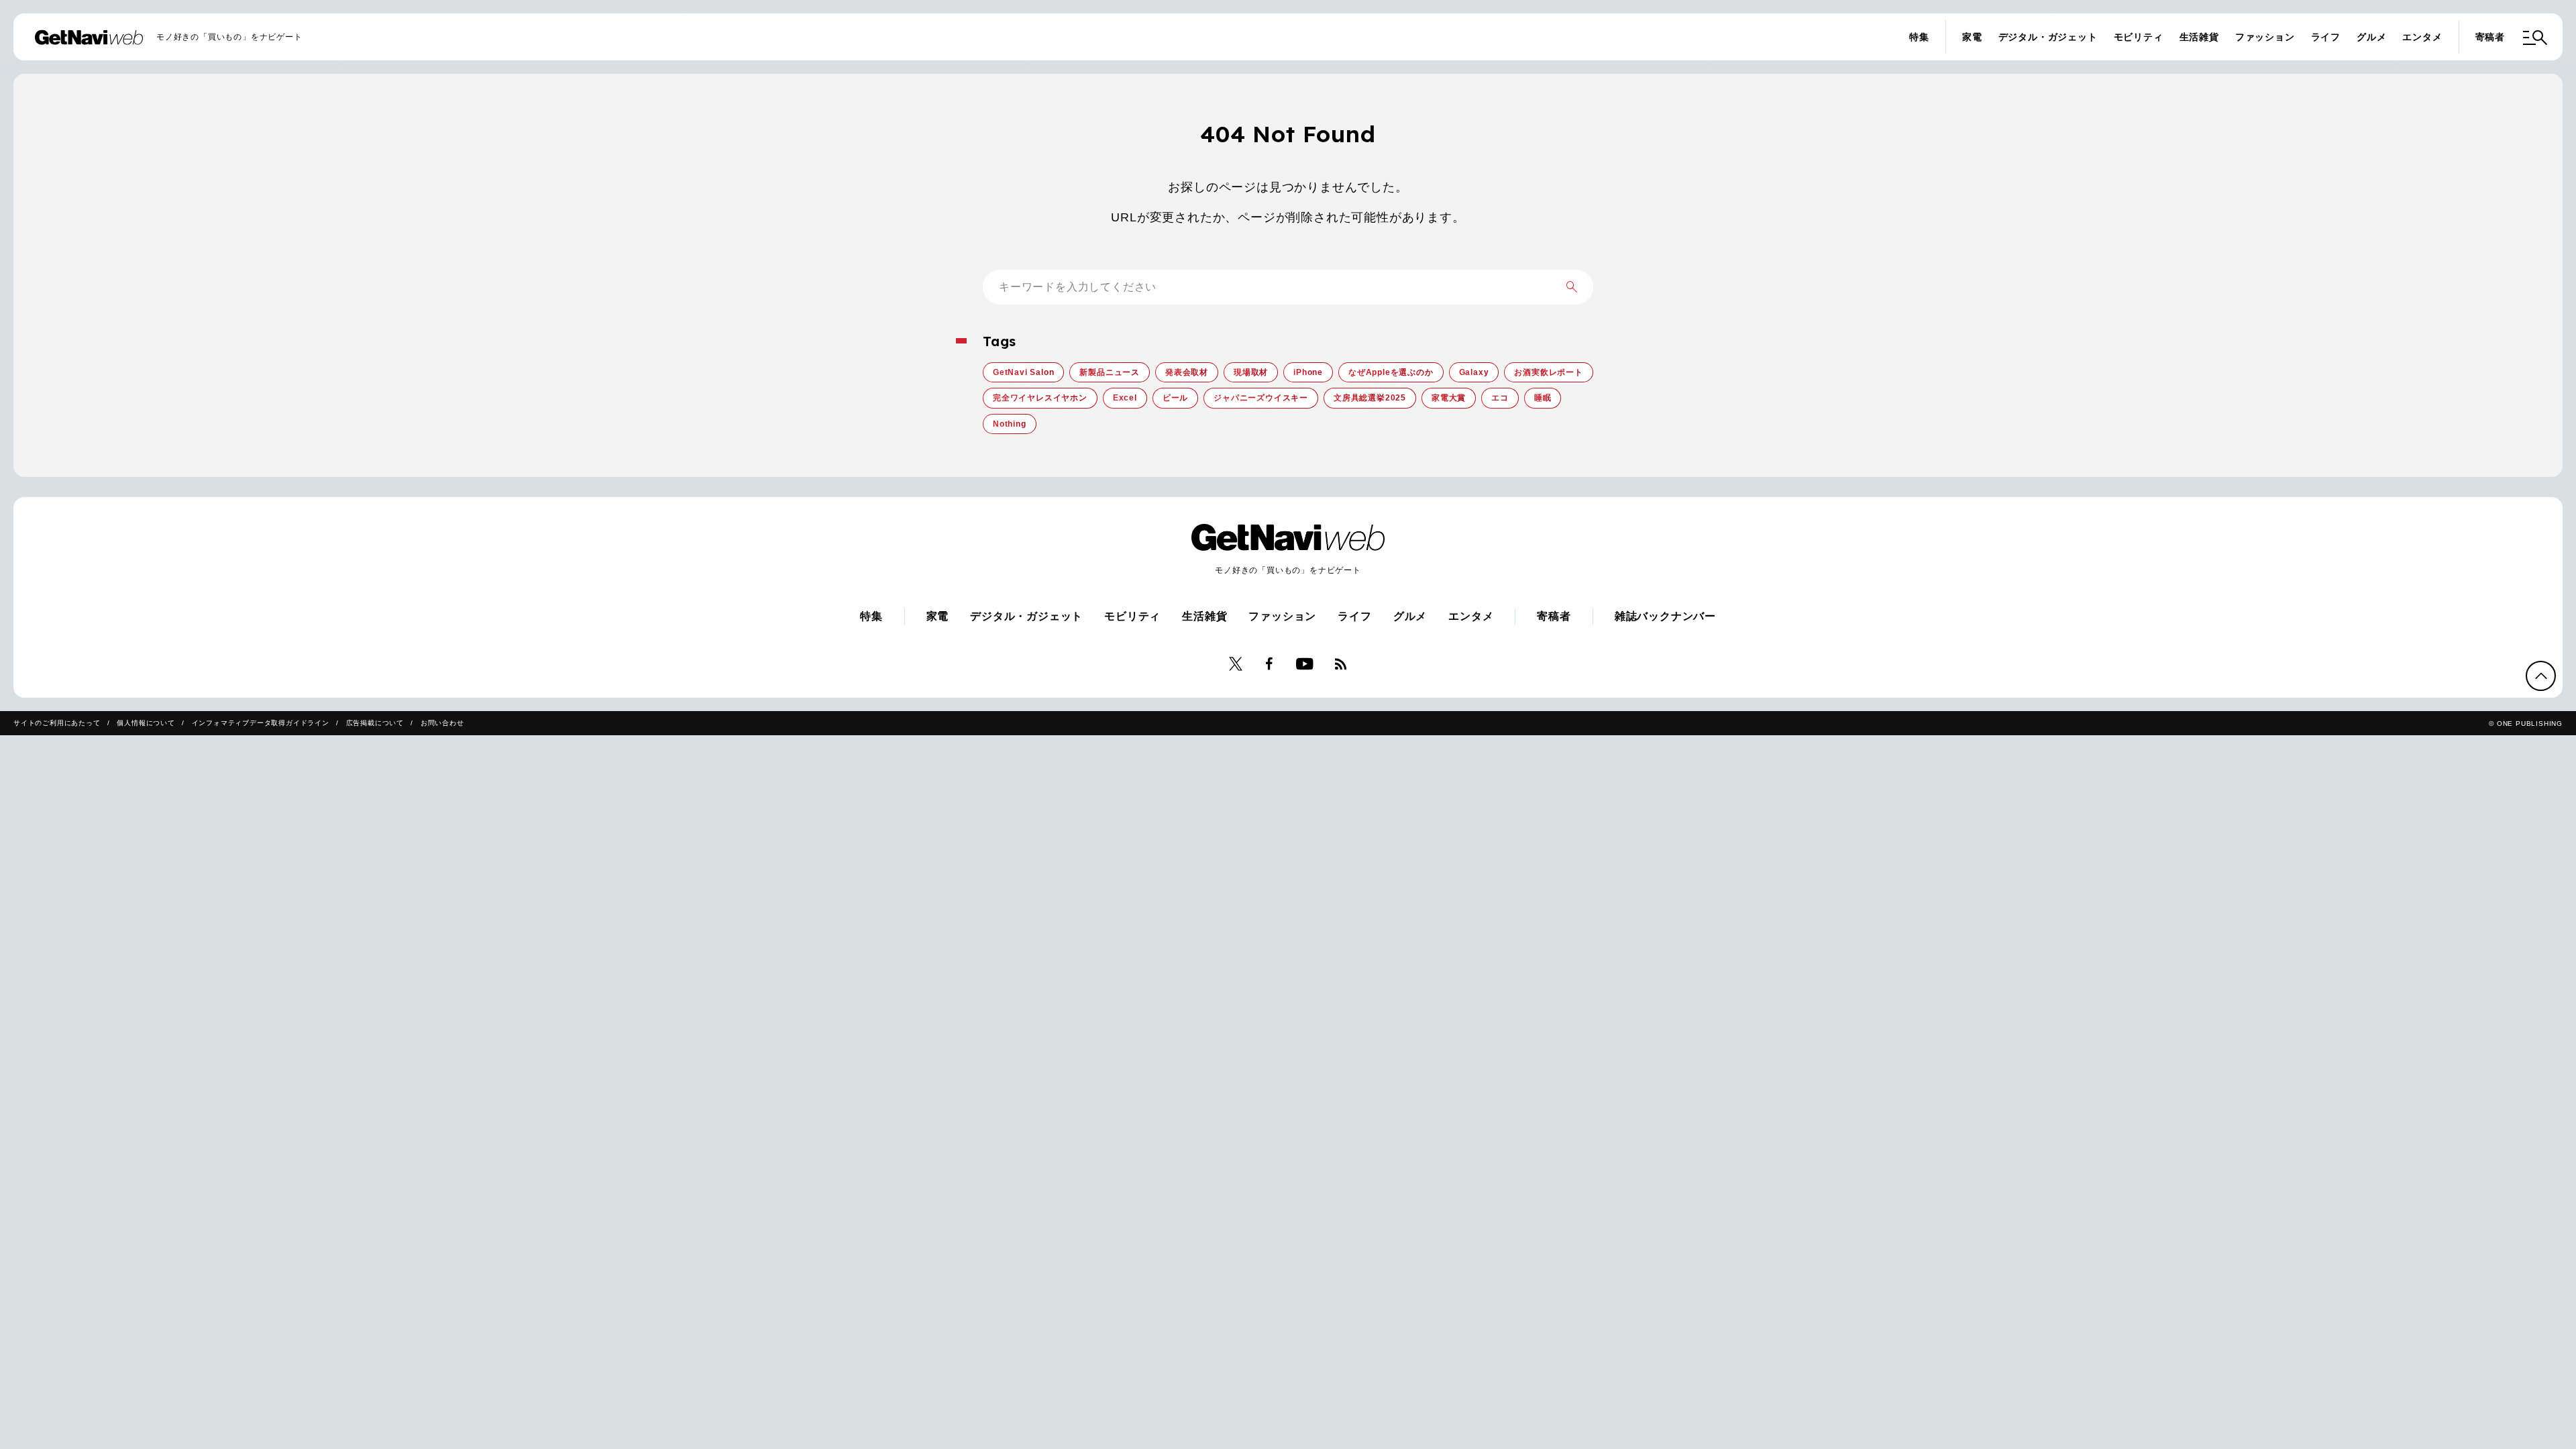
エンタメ (2422, 37)
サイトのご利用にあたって (57, 723)
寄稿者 (2490, 37)
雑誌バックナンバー (1665, 616)
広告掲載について (375, 723)
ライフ (2326, 37)
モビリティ (2139, 37)
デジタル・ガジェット (2048, 37)
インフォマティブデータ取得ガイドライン (261, 723)
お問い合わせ (442, 723)
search (1572, 287)
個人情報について (146, 723)
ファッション (2265, 37)
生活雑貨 (2199, 37)
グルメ (2371, 37)
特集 (1919, 37)
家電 (1972, 37)
